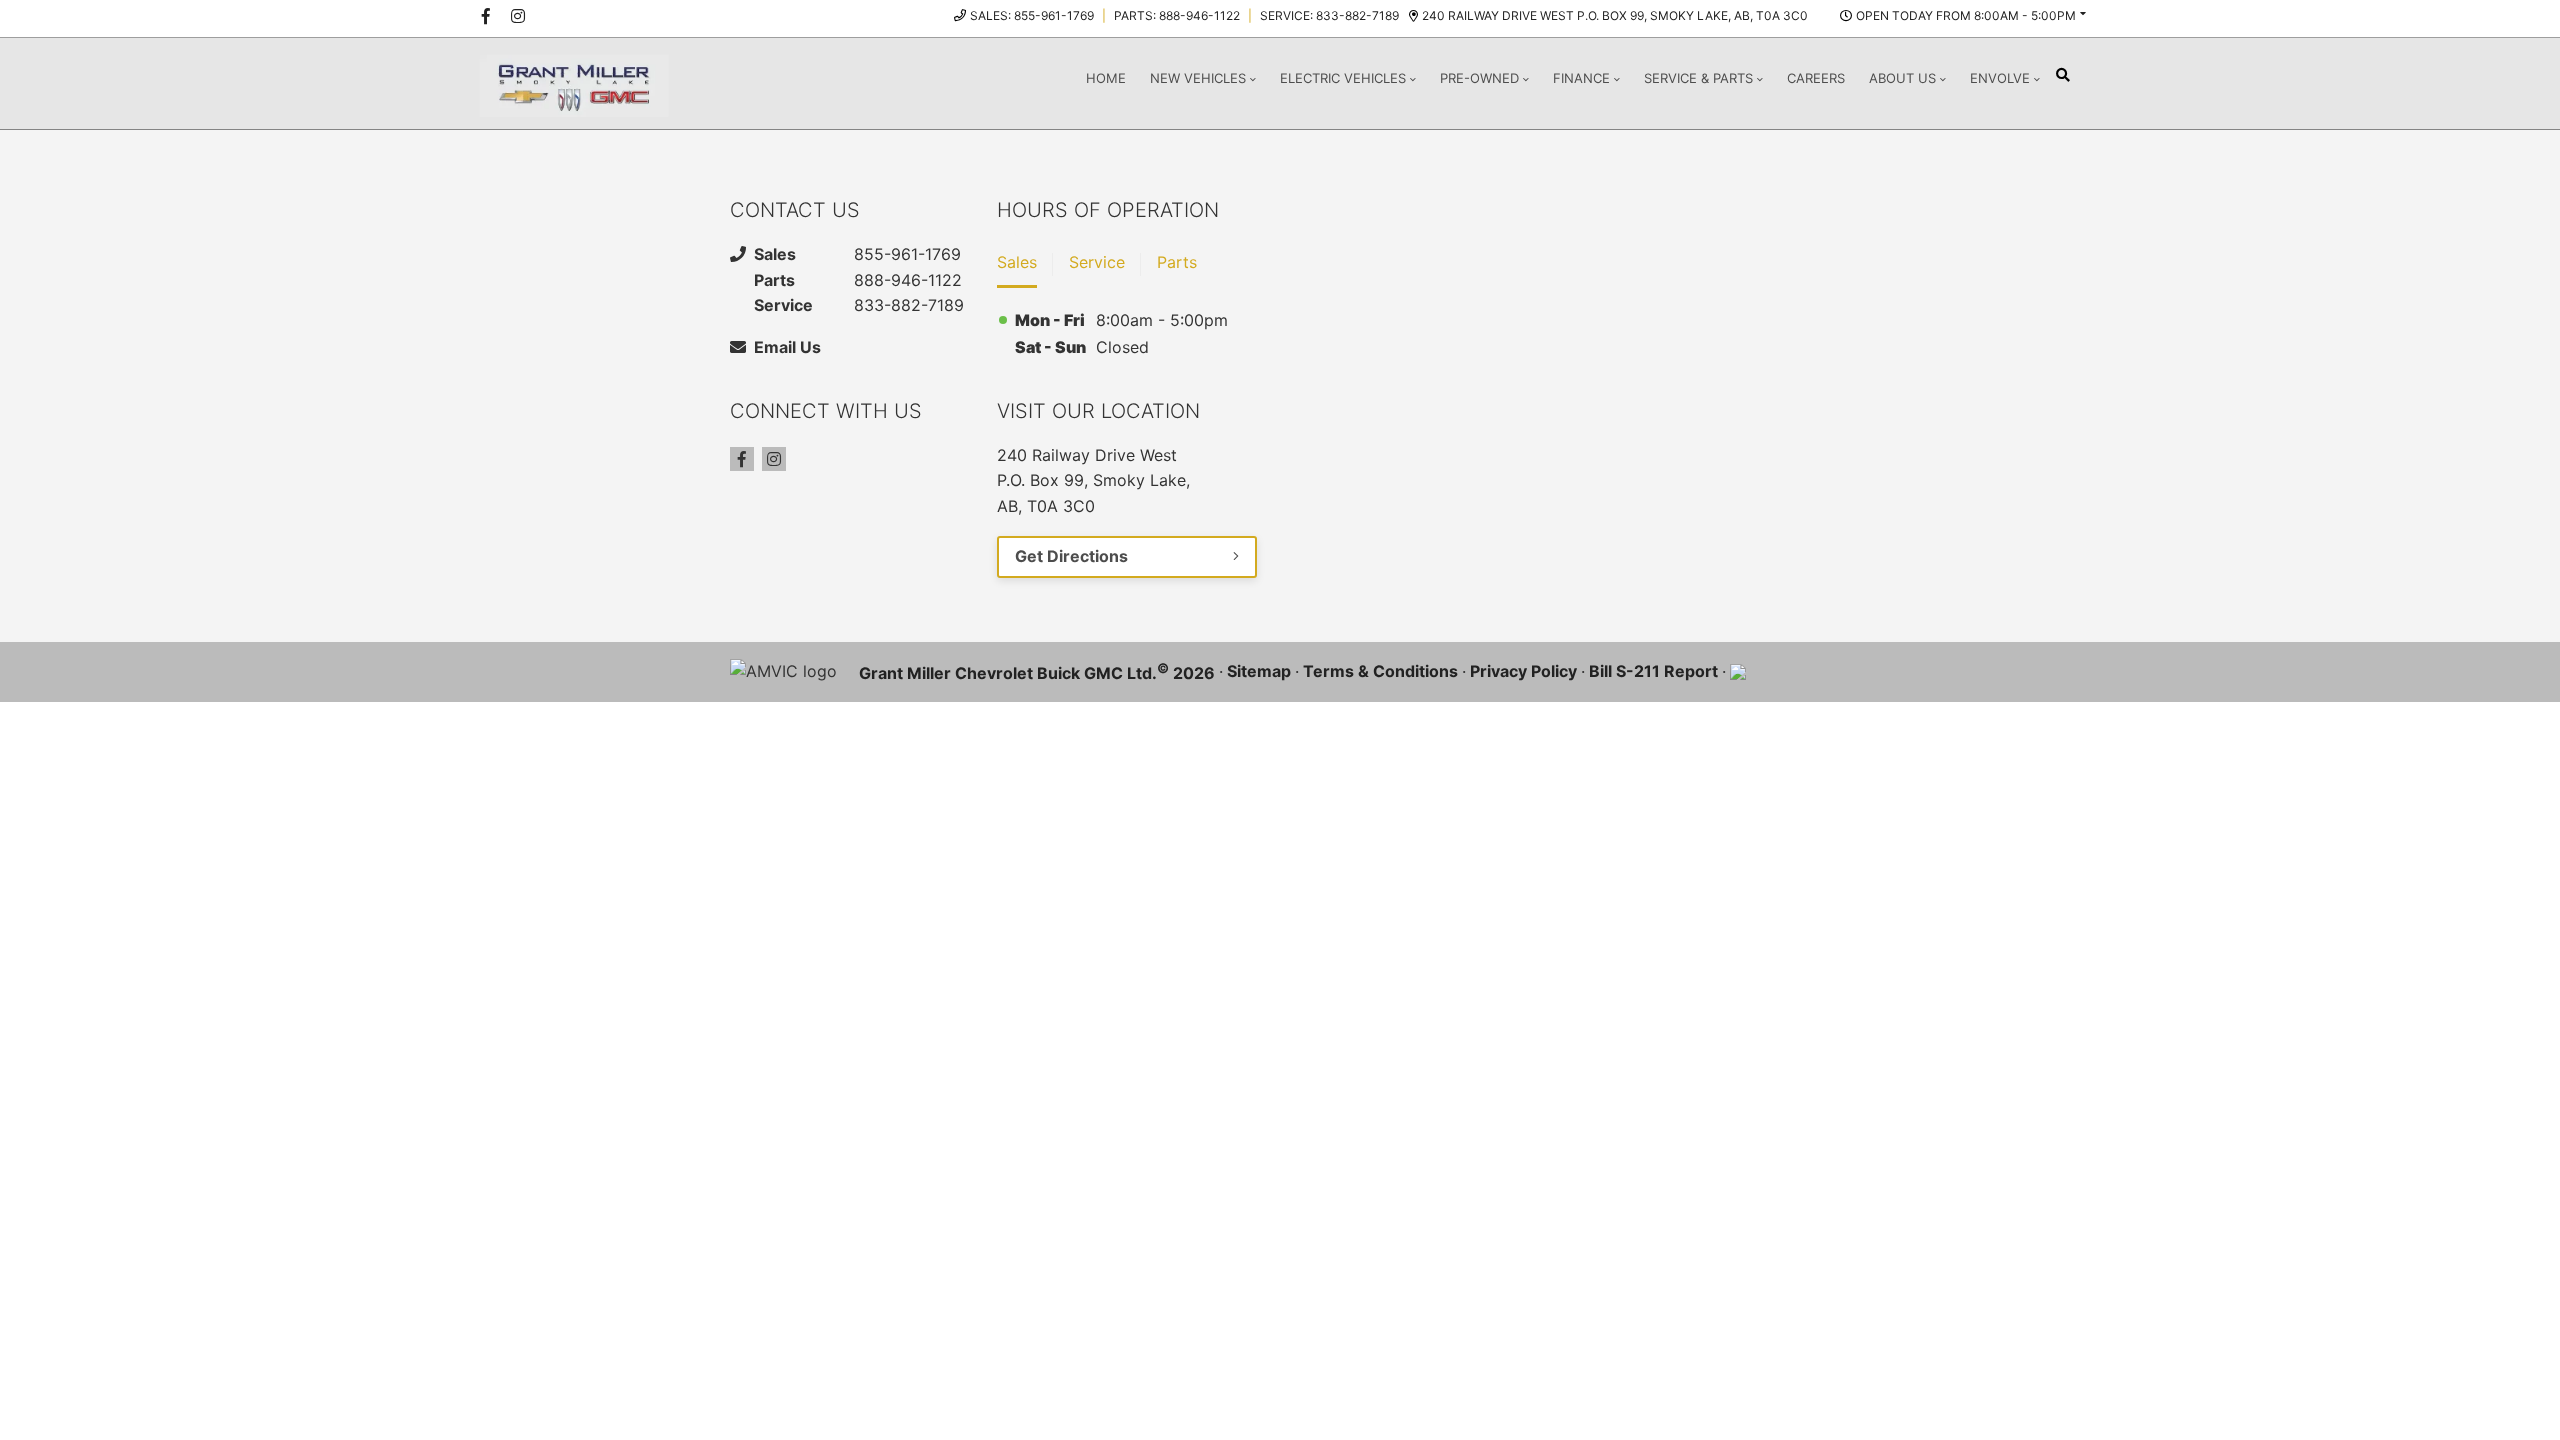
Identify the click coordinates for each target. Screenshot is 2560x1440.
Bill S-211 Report (1653, 671)
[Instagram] (774, 459)
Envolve (2000, 78)
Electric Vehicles (1343, 78)
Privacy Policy (1523, 671)
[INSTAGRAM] (518, 16)
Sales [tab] (1017, 262)
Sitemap (1259, 671)
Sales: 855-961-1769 (1032, 15)
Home (1106, 78)
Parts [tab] (1177, 262)
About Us (1902, 78)
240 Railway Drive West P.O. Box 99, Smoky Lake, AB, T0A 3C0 (1615, 15)
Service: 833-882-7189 (1329, 15)
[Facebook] (742, 459)
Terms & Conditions (1380, 671)
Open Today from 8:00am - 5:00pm (1966, 15)
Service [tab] (1097, 262)
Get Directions (1071, 556)
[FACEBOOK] (486, 16)
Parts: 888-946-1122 (1177, 15)
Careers (1816, 78)
